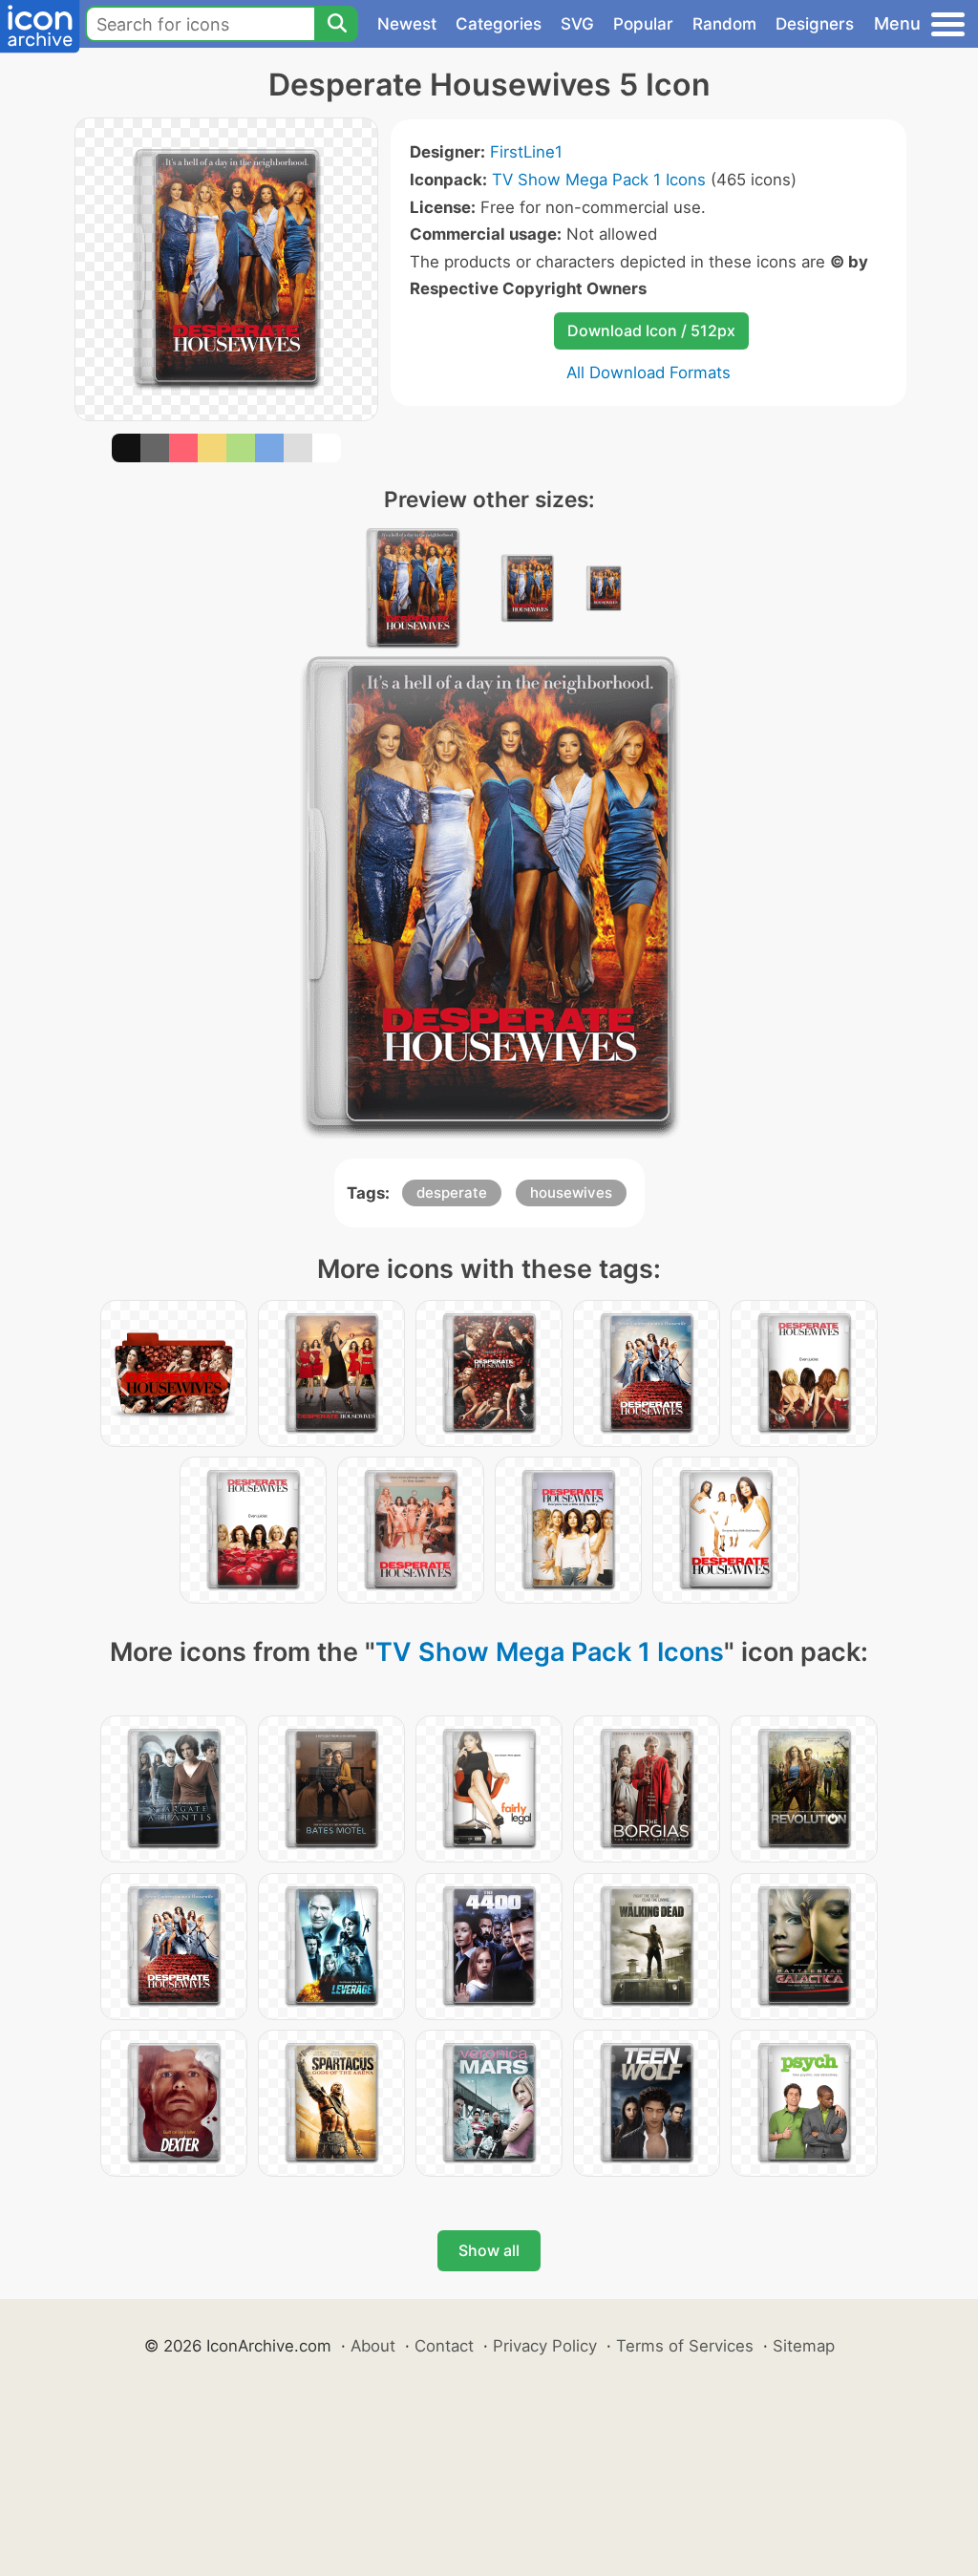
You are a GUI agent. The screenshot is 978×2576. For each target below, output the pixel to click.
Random (724, 24)
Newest (407, 24)
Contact (444, 2346)
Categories (499, 24)
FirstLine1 (526, 152)
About (373, 2346)
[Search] (336, 24)
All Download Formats (648, 373)
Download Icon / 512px (651, 330)
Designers (815, 24)
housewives (571, 1192)
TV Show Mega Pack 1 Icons (599, 180)
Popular (643, 24)
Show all (489, 2250)
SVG (577, 24)
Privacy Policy (545, 2346)
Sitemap (804, 2346)
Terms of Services (685, 2346)
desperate (452, 1192)
